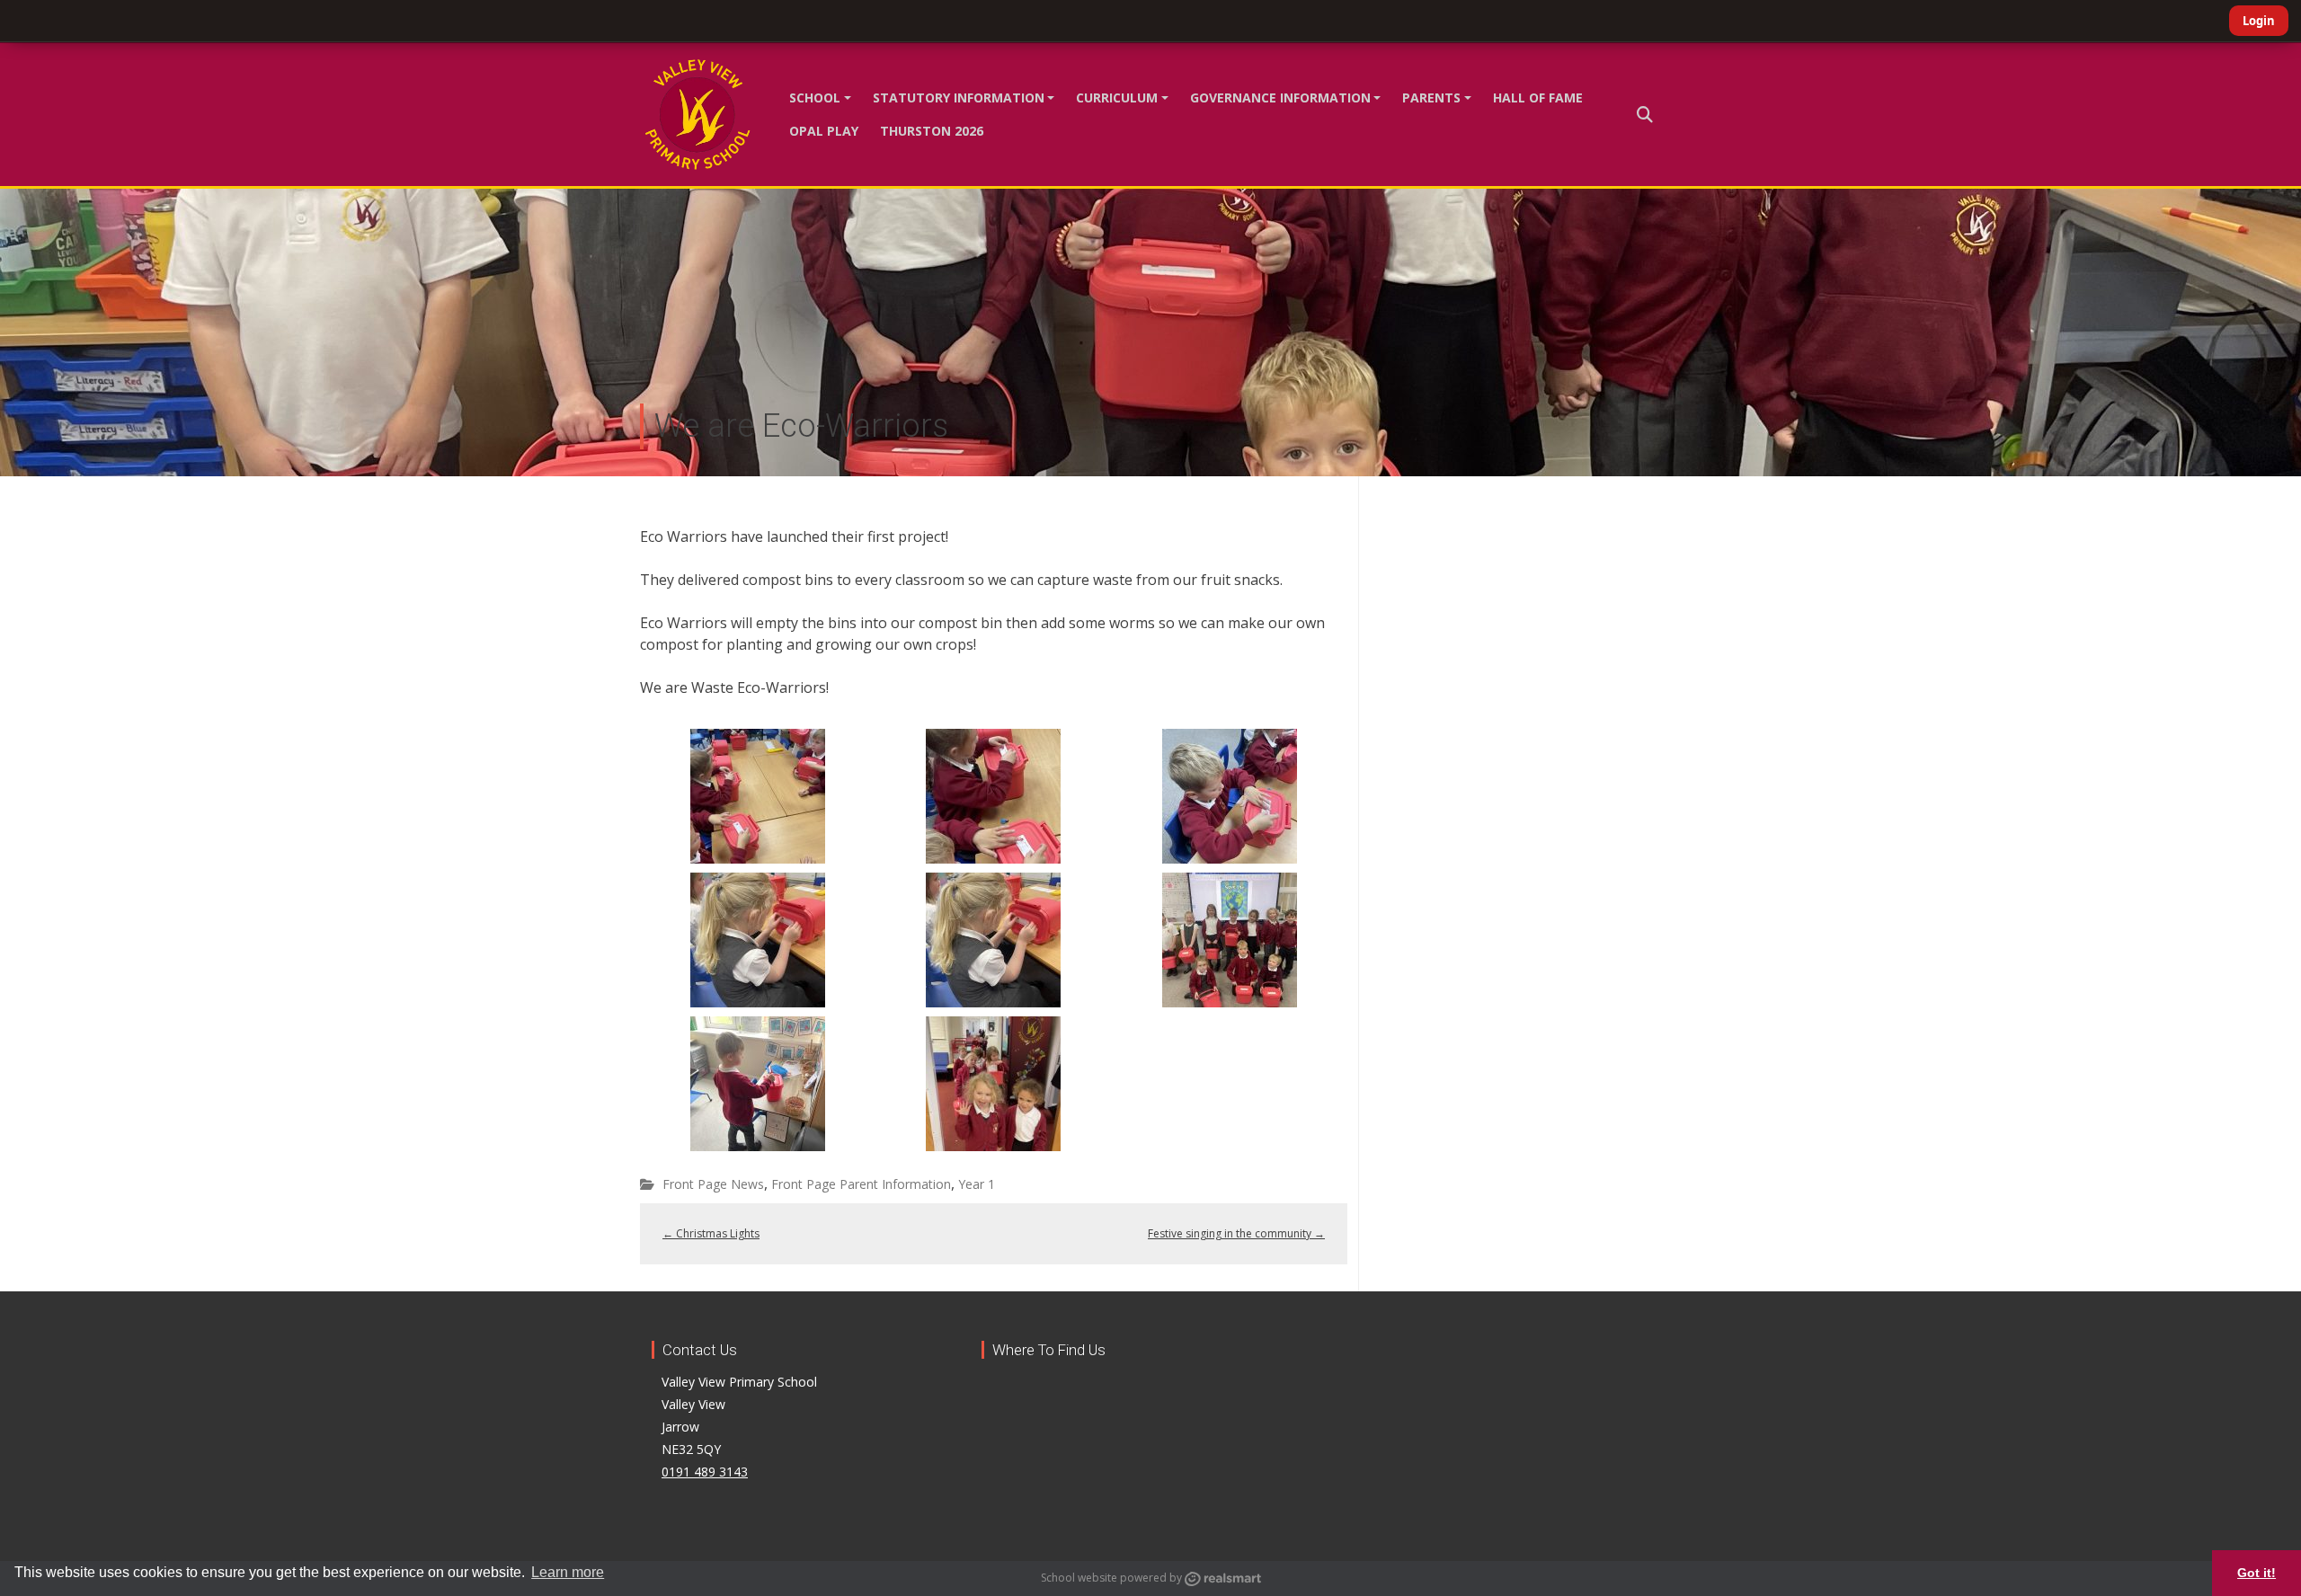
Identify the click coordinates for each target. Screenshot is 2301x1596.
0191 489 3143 (705, 1472)
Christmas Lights (711, 1233)
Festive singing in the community (1236, 1233)
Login (2259, 21)
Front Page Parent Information (861, 1184)
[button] (1645, 114)
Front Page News (713, 1184)
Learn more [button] (568, 1572)
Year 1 (977, 1184)
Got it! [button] (2257, 1573)
